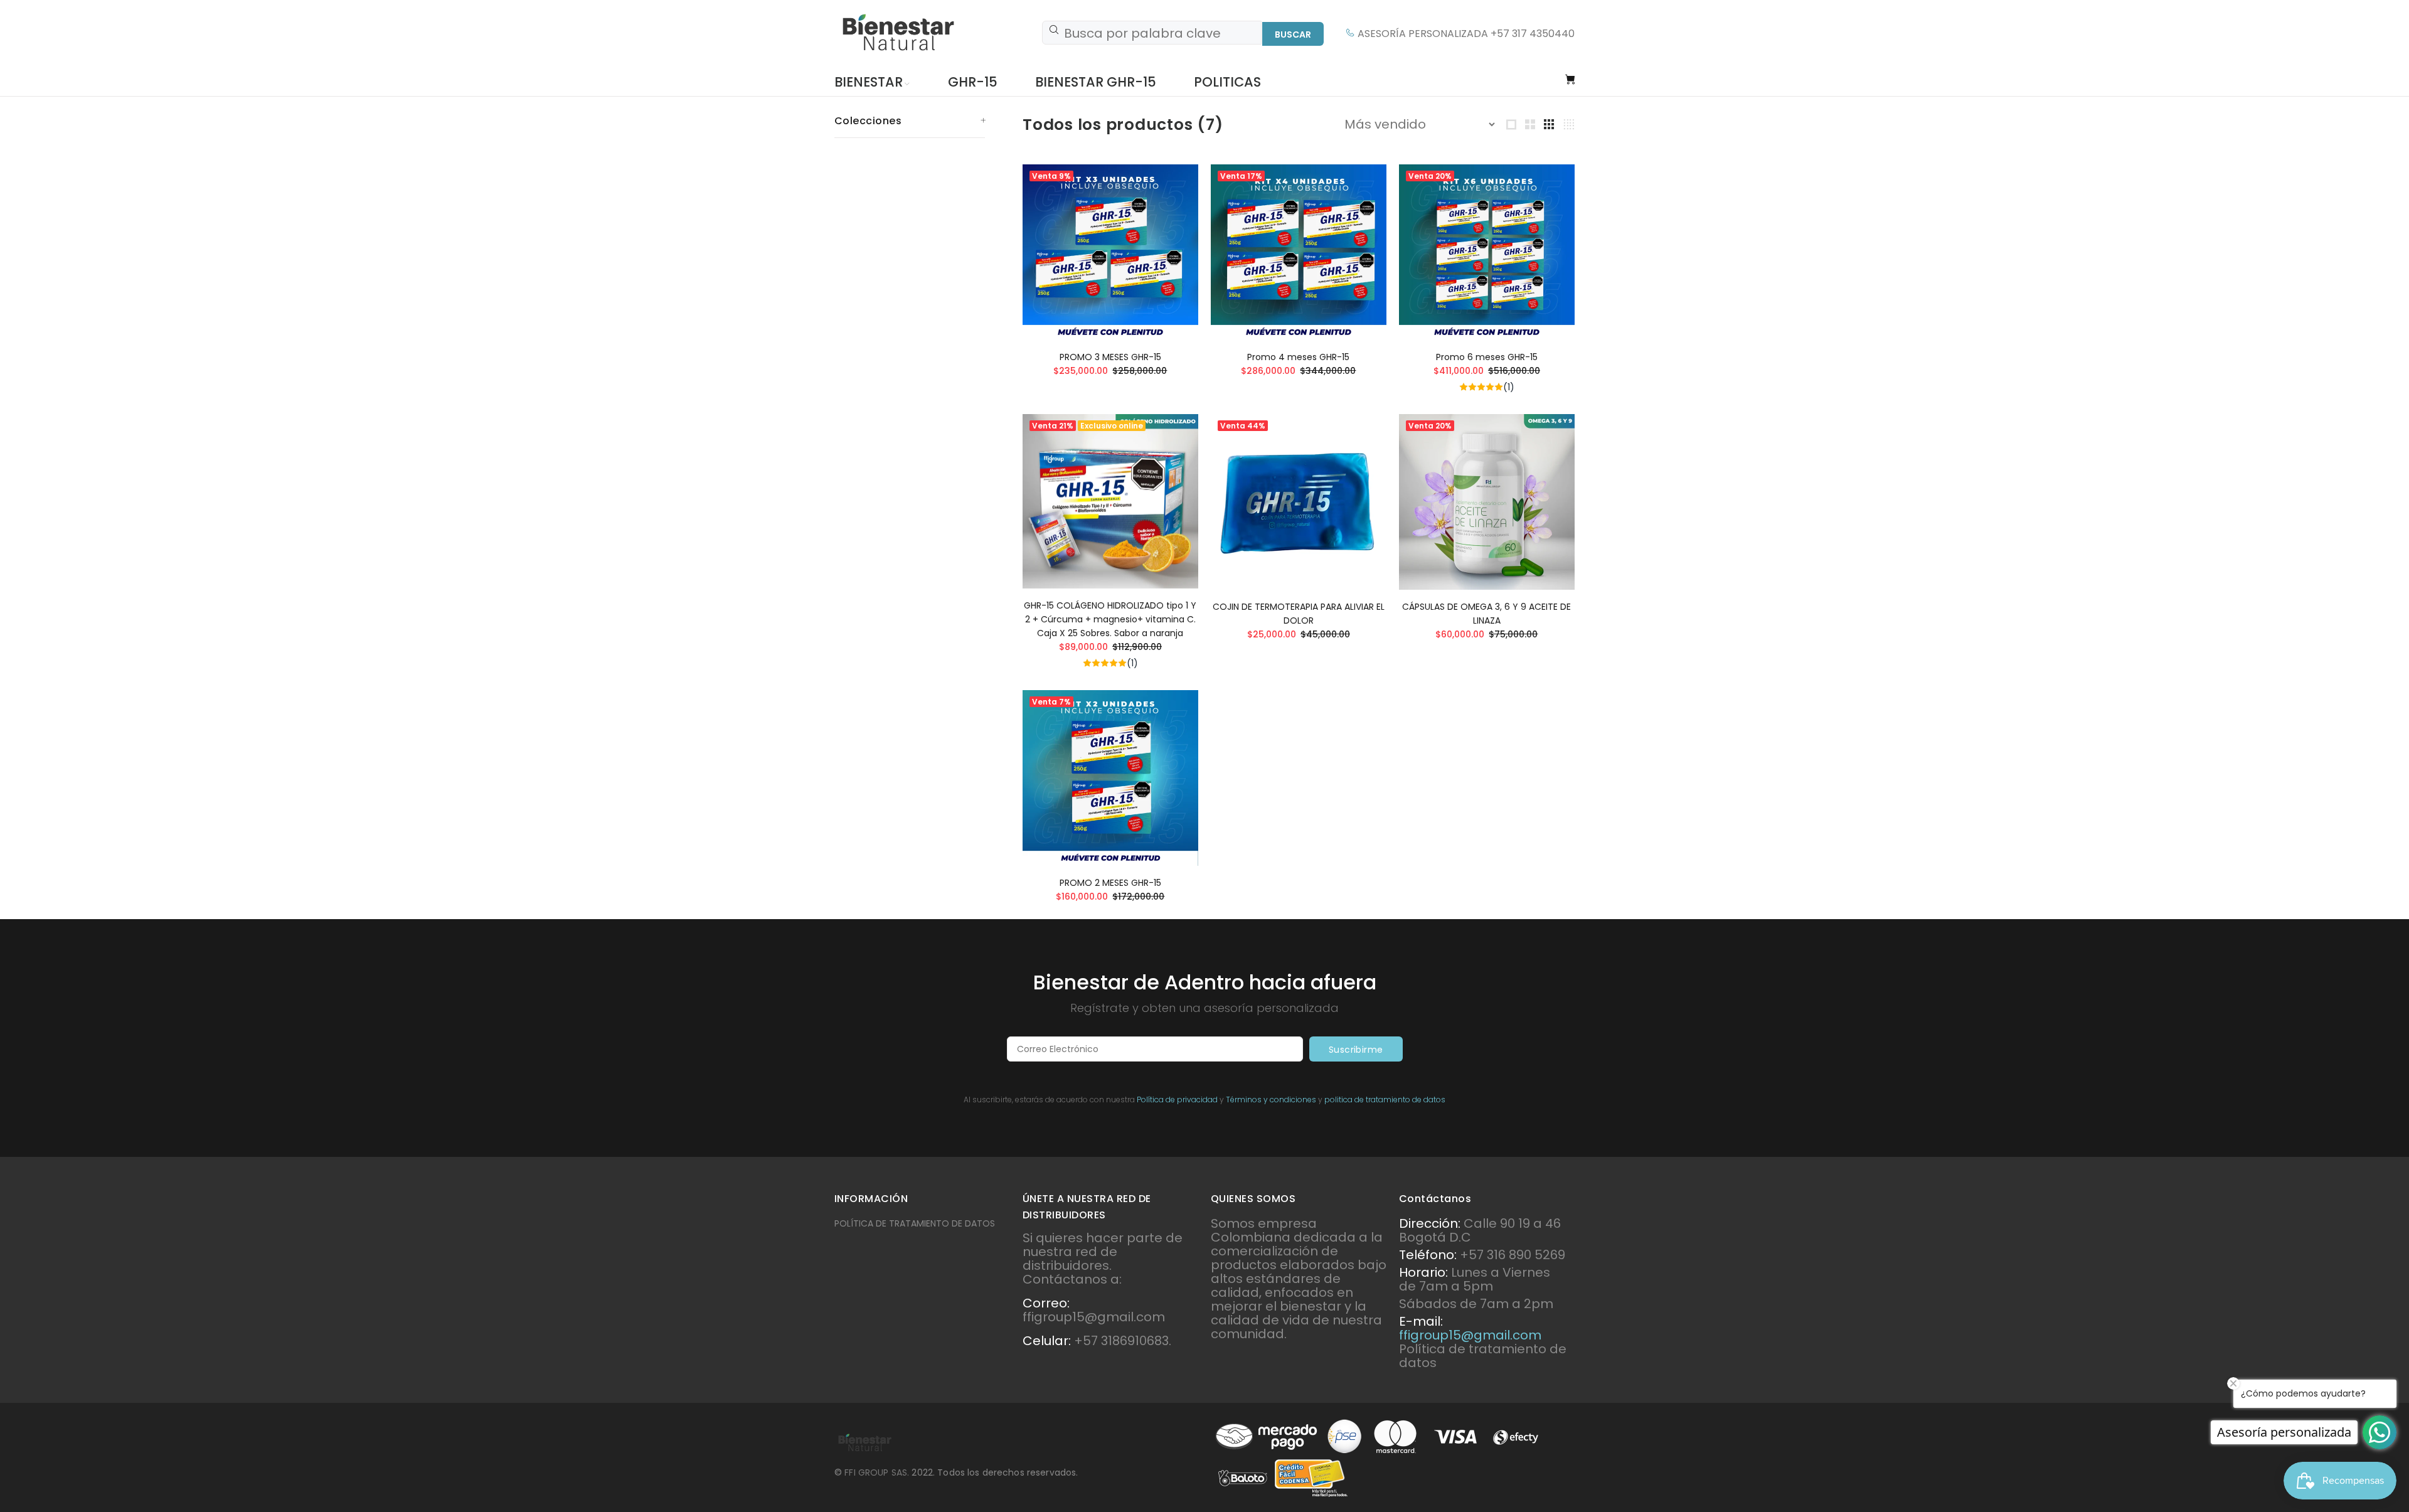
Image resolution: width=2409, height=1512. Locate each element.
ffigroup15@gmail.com (1470, 1335)
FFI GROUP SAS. (878, 1472)
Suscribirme (1356, 1050)
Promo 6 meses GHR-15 (1487, 357)
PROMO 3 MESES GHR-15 (1110, 357)
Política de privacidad (1177, 1099)
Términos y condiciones (1271, 1099)
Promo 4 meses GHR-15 (1298, 357)
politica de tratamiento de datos (1385, 1099)
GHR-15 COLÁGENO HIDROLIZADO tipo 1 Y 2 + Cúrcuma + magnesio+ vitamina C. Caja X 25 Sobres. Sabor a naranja (1110, 619)
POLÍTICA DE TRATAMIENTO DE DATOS (915, 1223)
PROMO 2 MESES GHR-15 (1110, 883)
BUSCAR (1293, 35)
